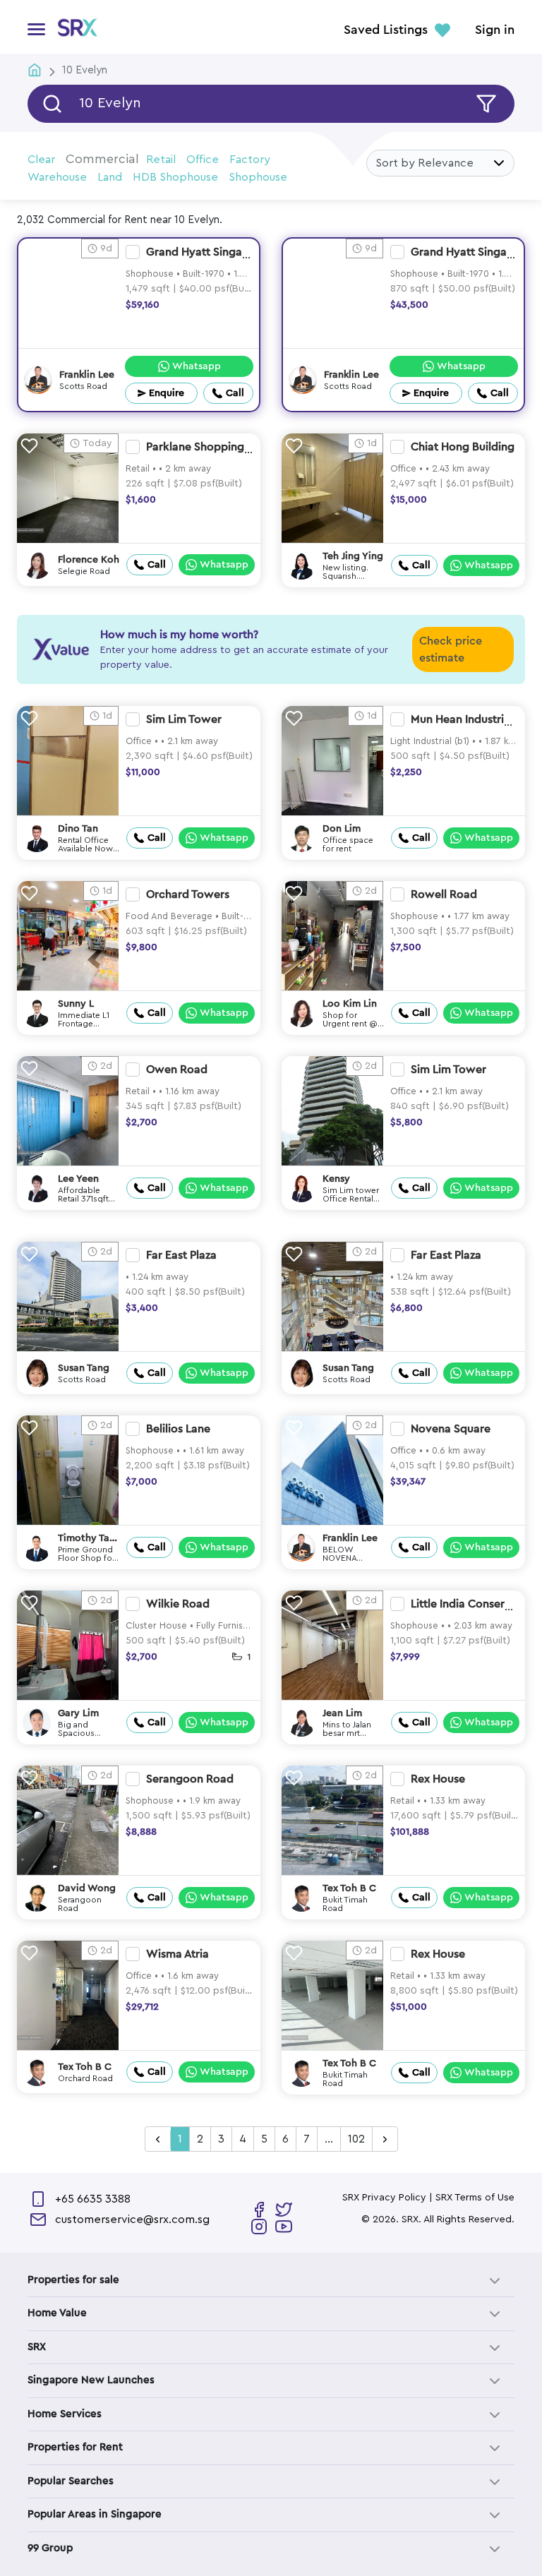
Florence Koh (89, 560)
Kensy (336, 1179)
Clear (41, 160)
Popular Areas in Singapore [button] (95, 2514)
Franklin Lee (87, 375)
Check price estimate (451, 649)
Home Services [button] (65, 2414)
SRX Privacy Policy (384, 2198)
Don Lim (342, 829)
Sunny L (76, 1004)
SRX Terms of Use (475, 2198)
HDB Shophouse (175, 177)
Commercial (102, 159)
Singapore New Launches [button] (91, 2380)
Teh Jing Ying (353, 556)
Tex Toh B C (349, 1888)
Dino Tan (78, 829)
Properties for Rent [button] (75, 2447)
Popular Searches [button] (71, 2481)
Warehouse (57, 177)
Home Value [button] (57, 2313)
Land (110, 177)
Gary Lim (78, 1713)
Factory (250, 160)
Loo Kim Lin (350, 1004)
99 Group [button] (50, 2548)
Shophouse (258, 177)
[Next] (385, 2140)
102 (356, 2139)
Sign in (495, 30)
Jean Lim (342, 1713)
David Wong (87, 1888)
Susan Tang (84, 1368)
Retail (161, 160)
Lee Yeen (78, 1179)
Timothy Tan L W (86, 1539)
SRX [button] (37, 2347)
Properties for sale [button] (73, 2280)
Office (203, 160)
